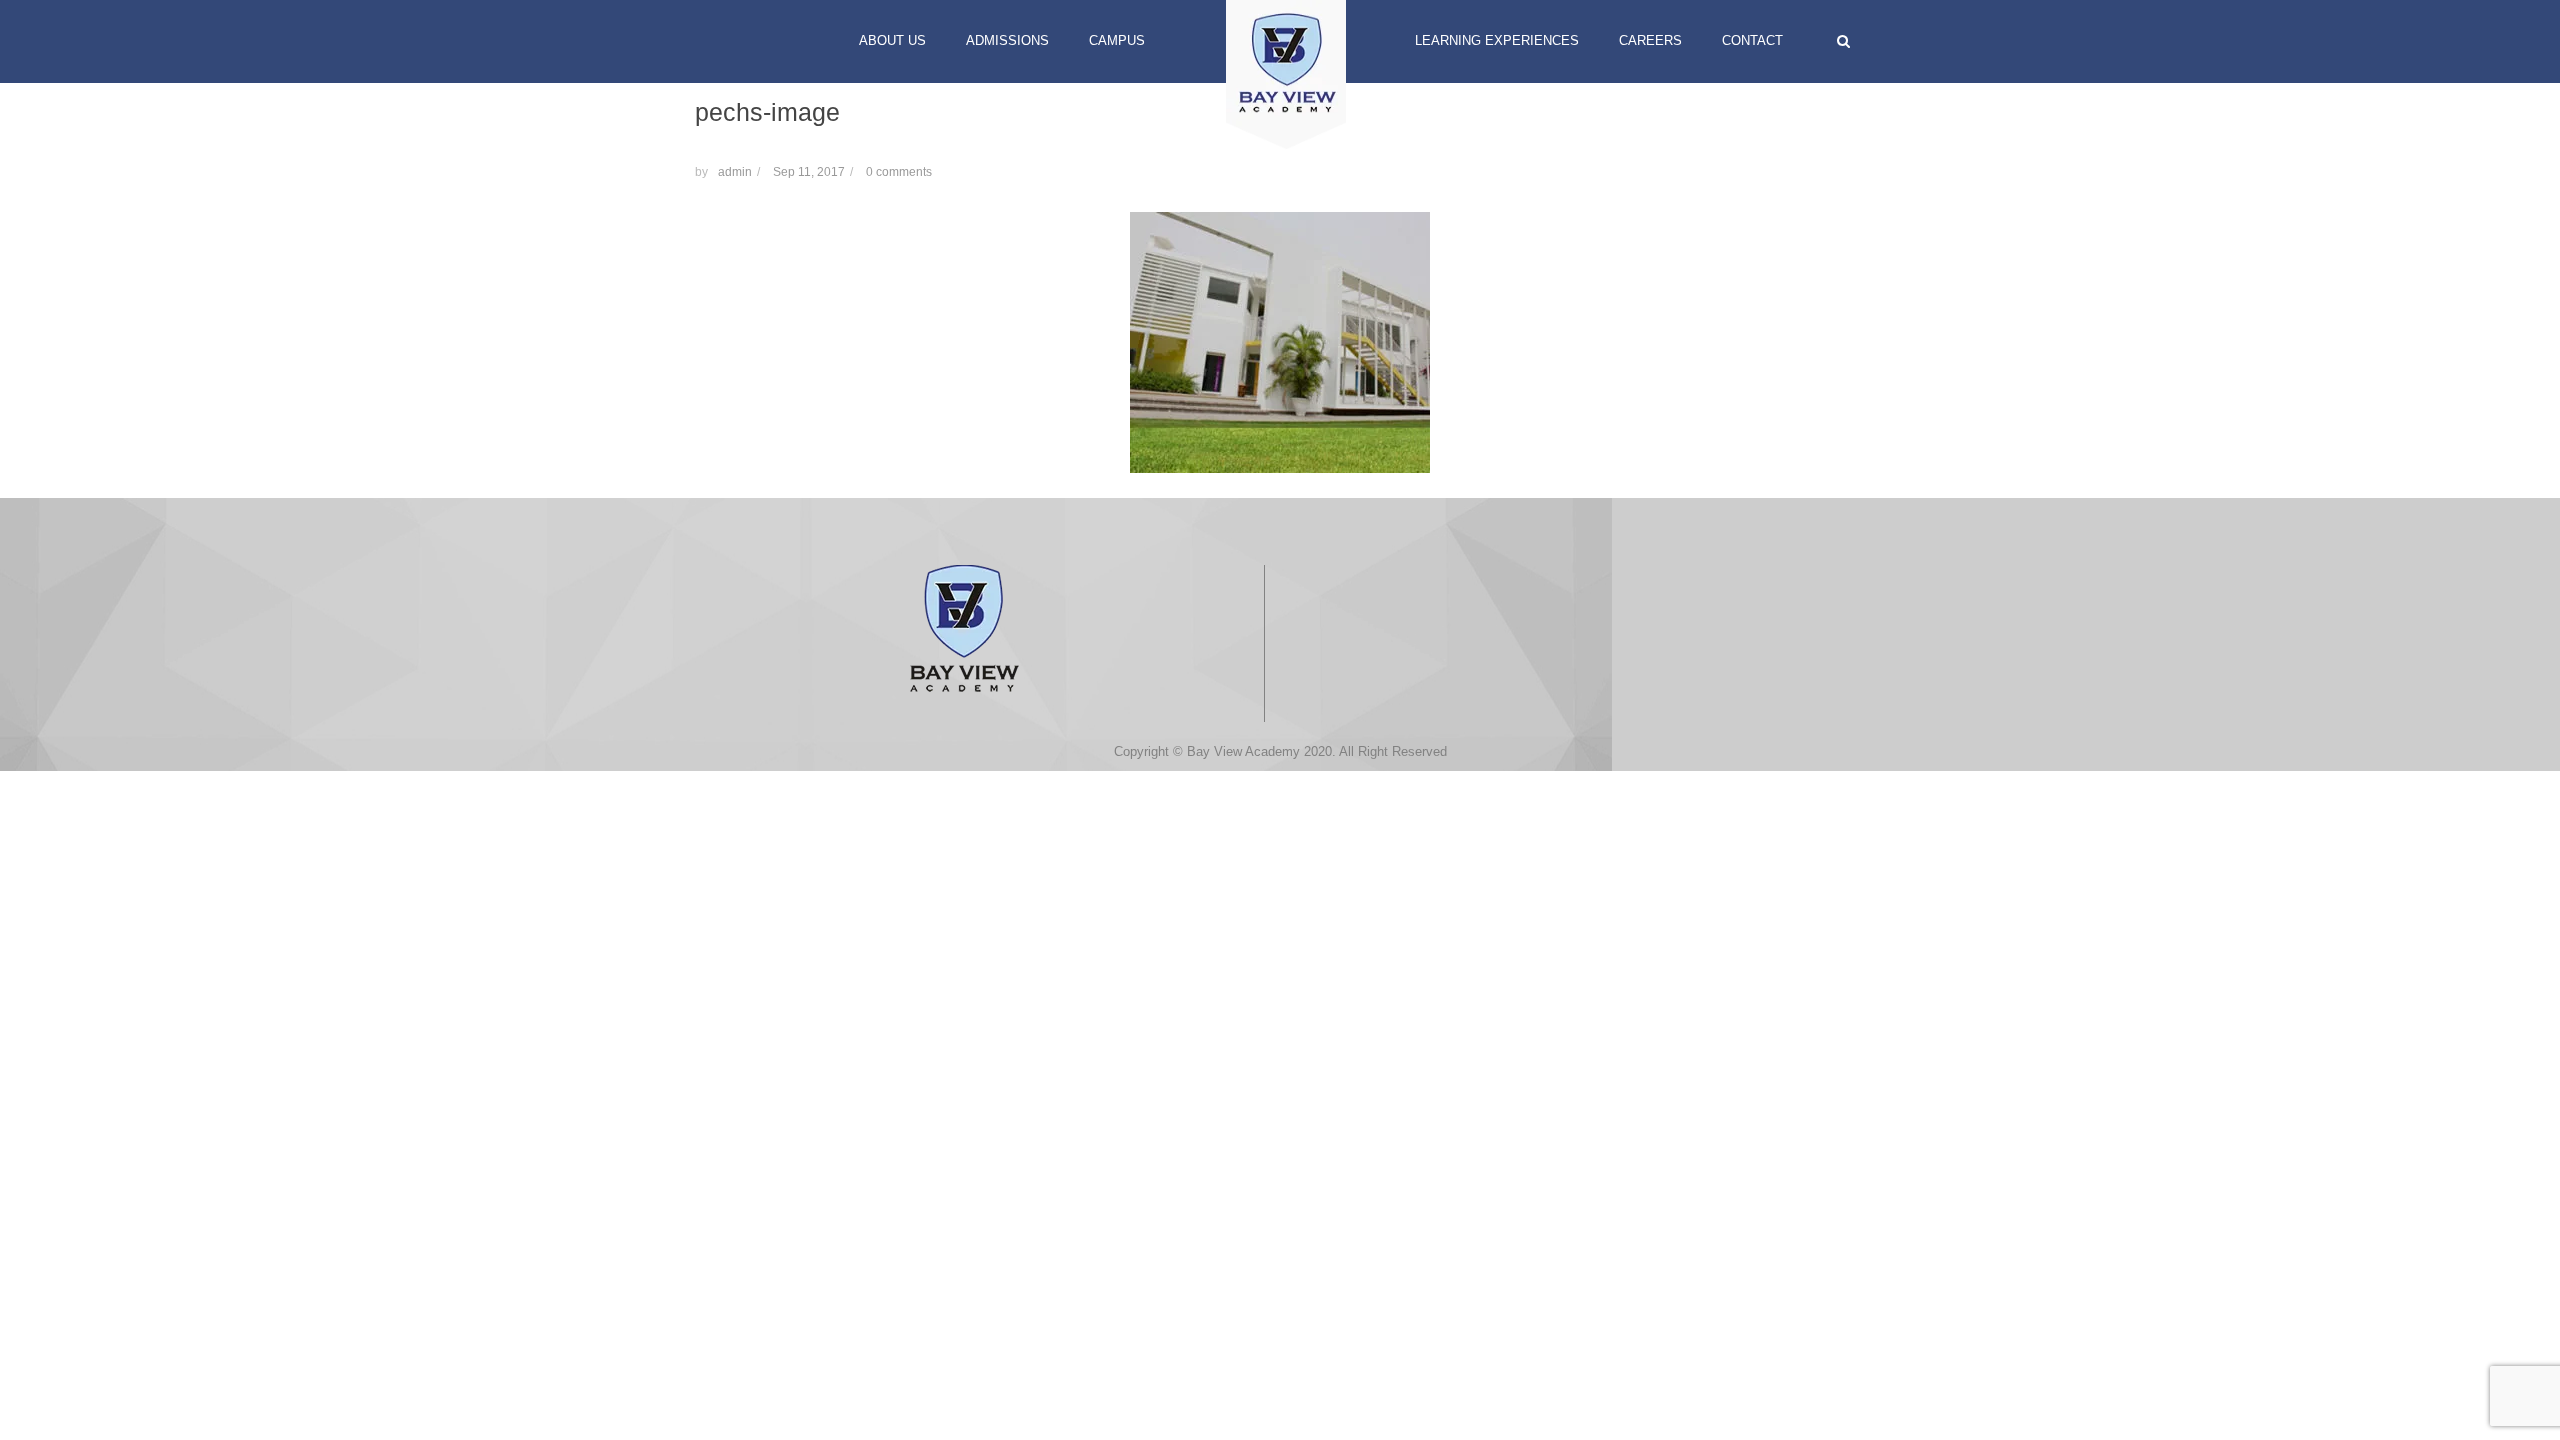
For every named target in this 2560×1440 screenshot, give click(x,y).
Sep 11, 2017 (809, 172)
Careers (1650, 40)
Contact (1752, 40)
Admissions (1007, 40)
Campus (1117, 40)
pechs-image (767, 112)
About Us (892, 40)
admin (735, 172)
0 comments (899, 172)
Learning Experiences (1497, 40)
